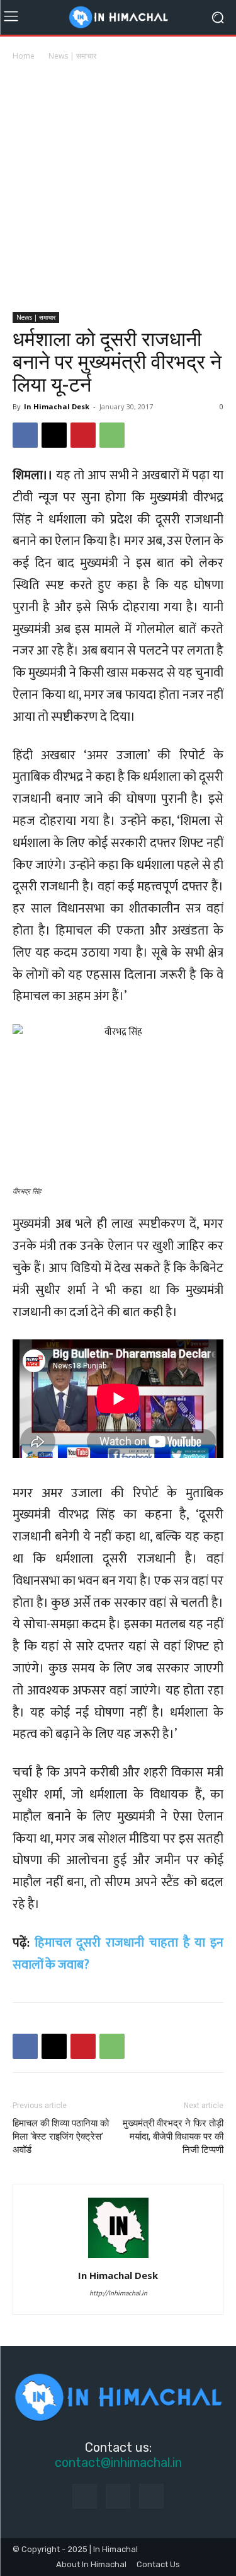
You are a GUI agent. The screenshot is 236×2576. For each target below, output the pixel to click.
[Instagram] (118, 2496)
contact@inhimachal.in (118, 2462)
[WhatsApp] (112, 435)
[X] (54, 435)
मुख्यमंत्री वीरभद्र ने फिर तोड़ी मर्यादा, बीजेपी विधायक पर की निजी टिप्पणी (173, 2136)
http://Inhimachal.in (118, 2293)
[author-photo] (118, 2258)
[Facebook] (25, 435)
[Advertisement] (118, 188)
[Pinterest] (83, 435)
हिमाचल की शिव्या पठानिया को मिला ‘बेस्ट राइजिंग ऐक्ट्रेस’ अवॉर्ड (61, 2136)
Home (24, 56)
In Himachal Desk (57, 406)
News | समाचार (72, 56)
